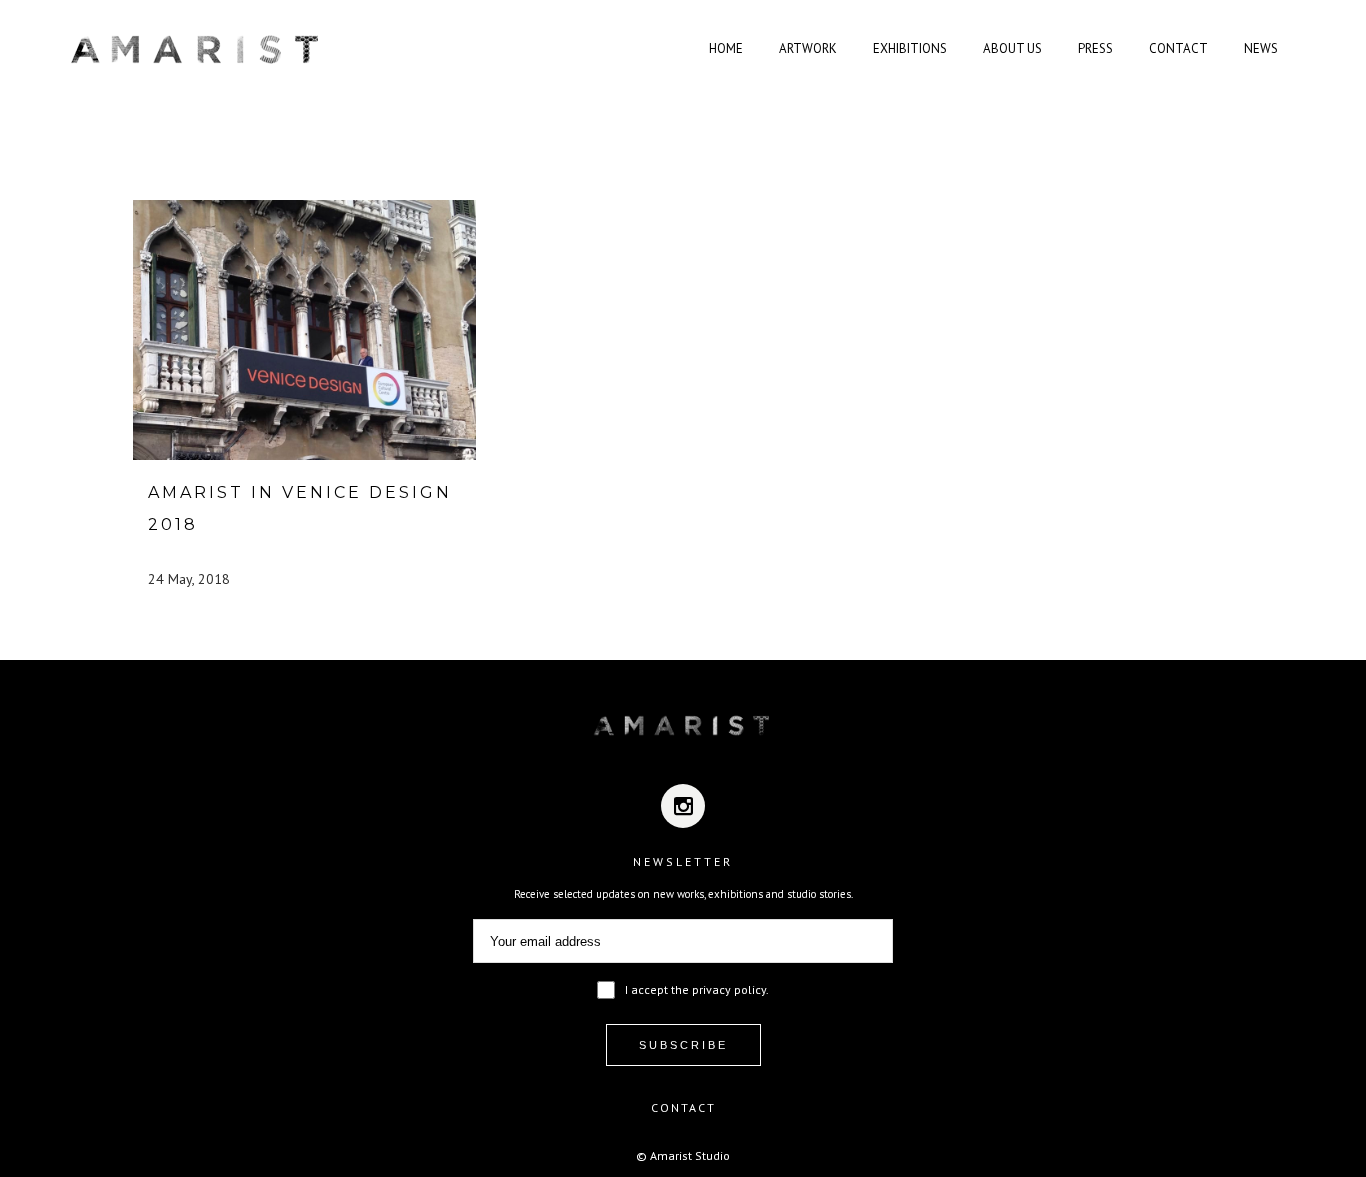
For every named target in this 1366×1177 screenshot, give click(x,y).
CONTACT (683, 1107)
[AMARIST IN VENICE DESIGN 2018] (304, 330)
